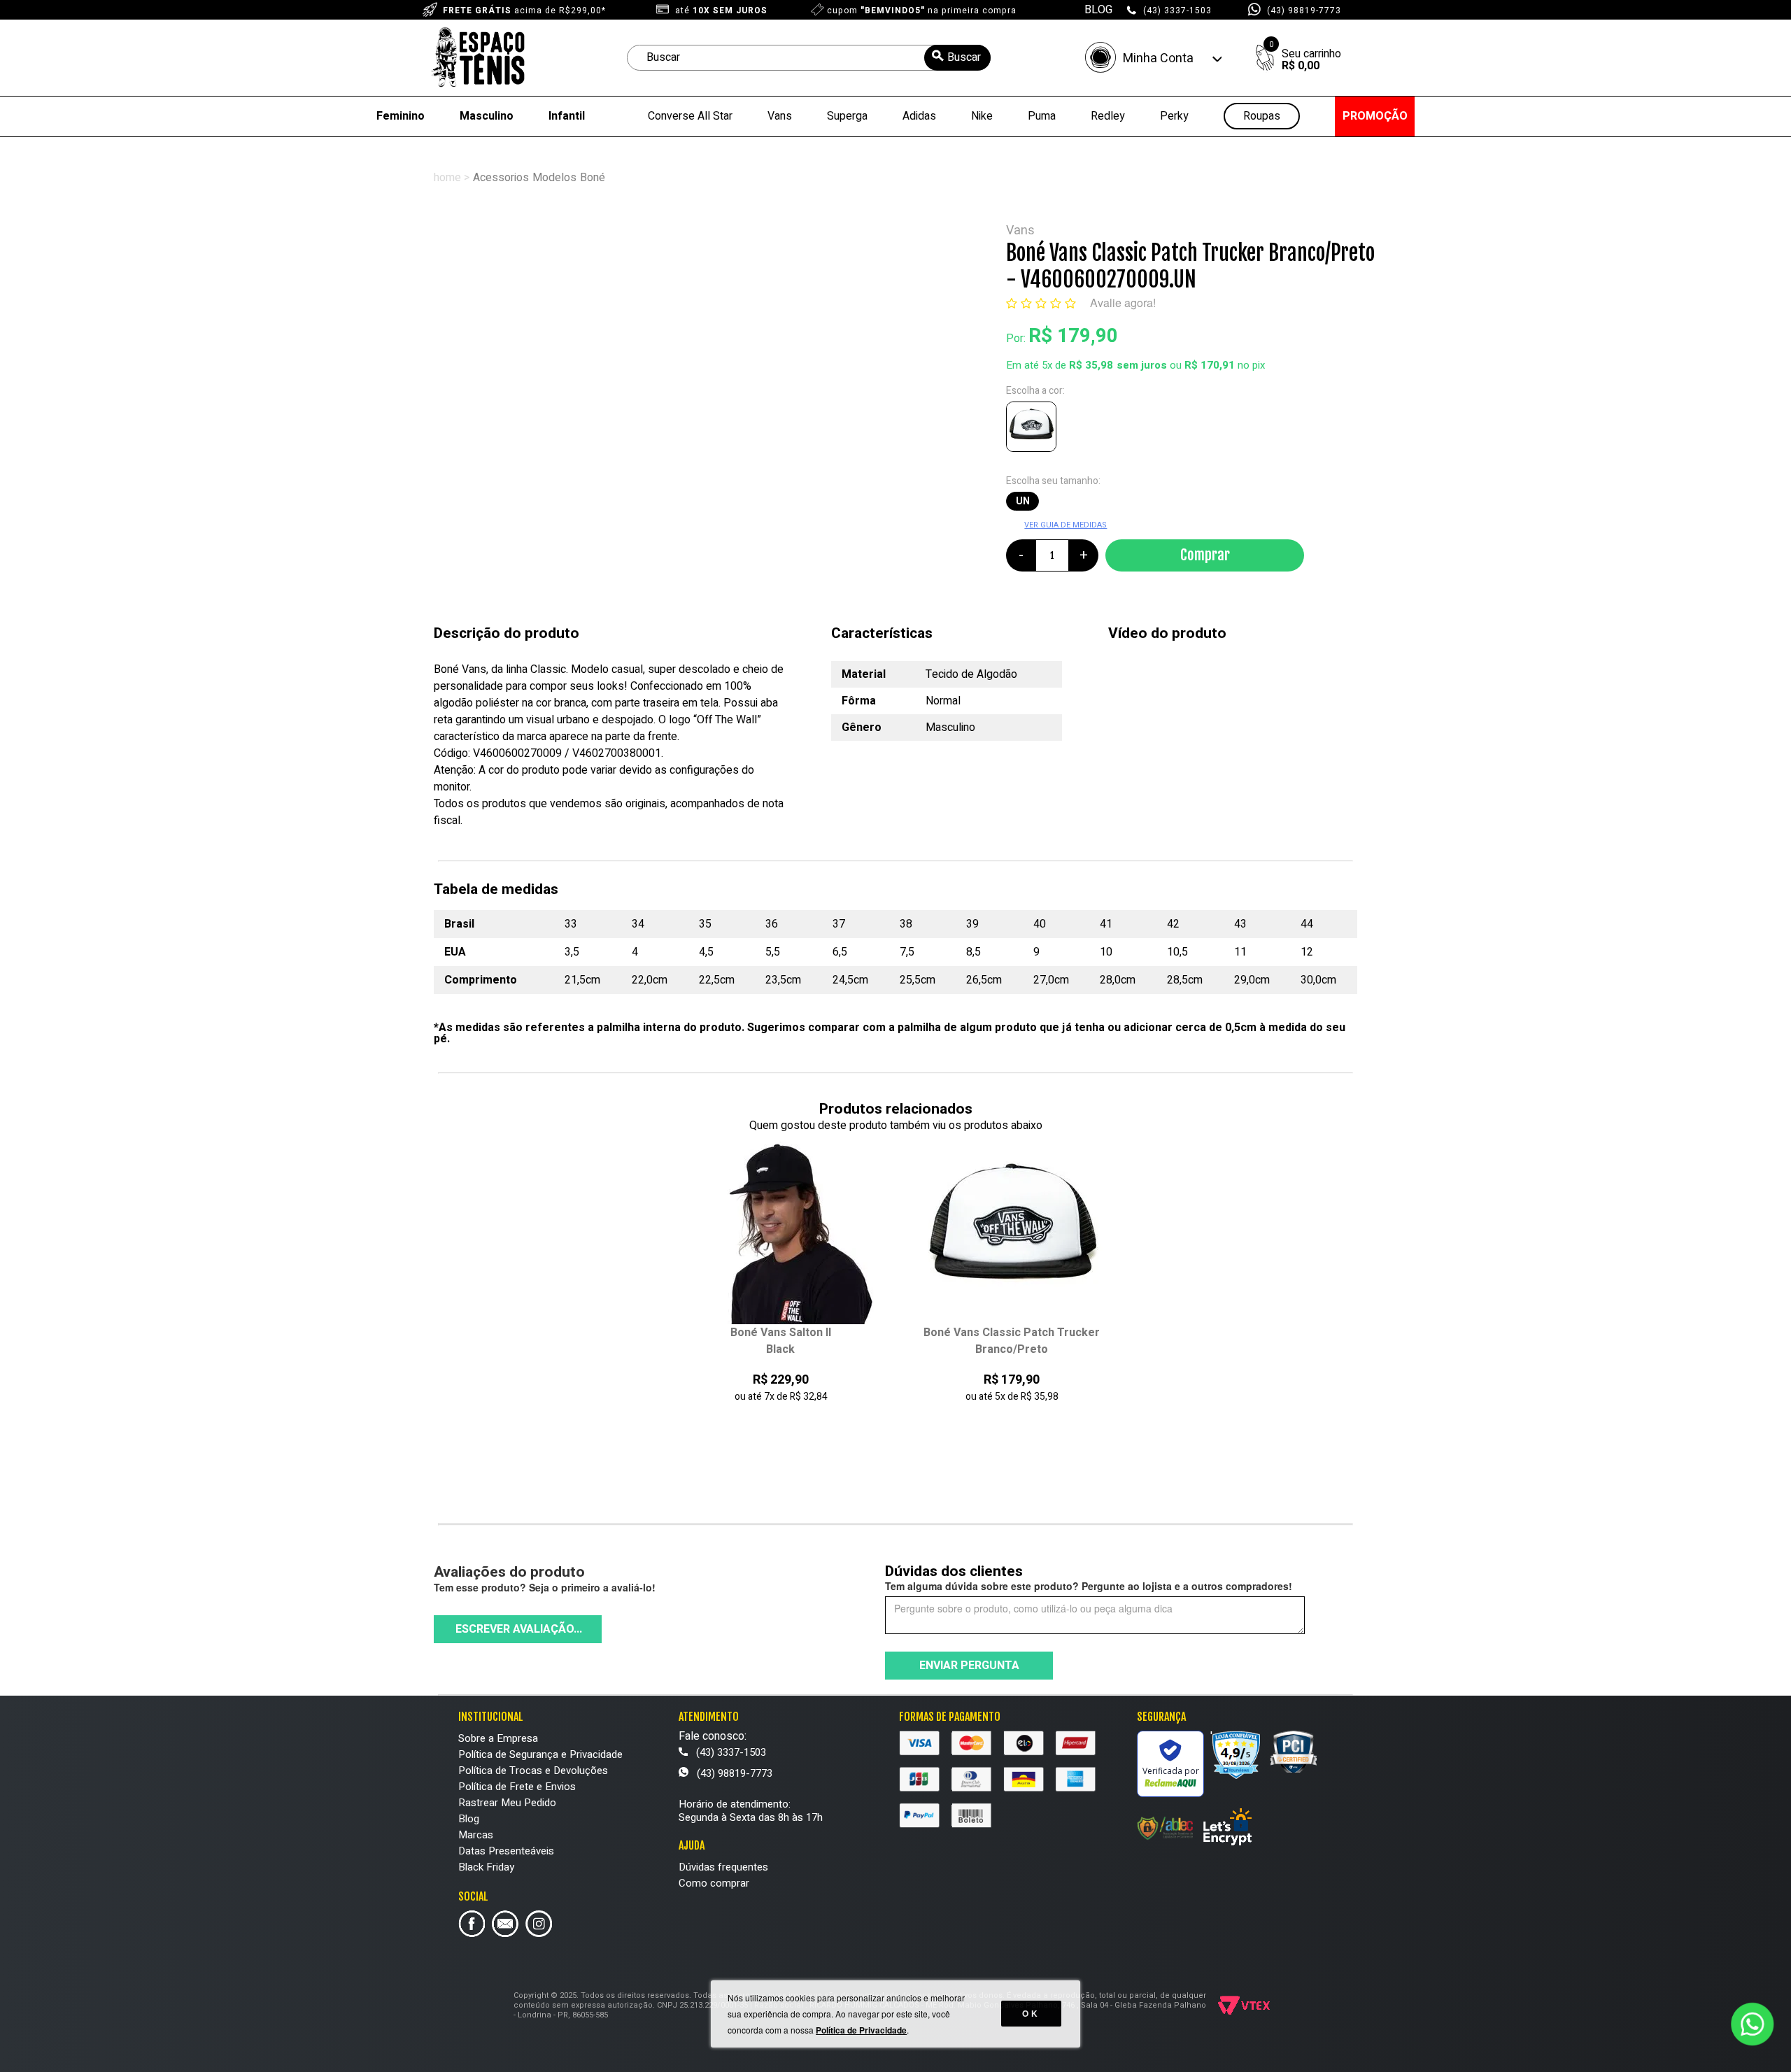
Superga (847, 116)
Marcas (476, 1835)
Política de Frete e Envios (517, 1787)
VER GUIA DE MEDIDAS (1066, 525)
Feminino (401, 116)
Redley (1108, 116)
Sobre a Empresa (498, 1738)
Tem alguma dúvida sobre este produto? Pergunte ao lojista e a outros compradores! (1089, 1586)
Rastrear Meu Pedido (507, 1803)
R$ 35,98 (1091, 365)
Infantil (567, 116)
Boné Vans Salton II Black (781, 1341)
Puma (1042, 116)
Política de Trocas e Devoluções (533, 1771)
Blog (469, 1819)
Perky (1174, 116)
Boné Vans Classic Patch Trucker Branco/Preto (1012, 1341)
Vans (780, 116)
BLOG (1098, 10)
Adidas (919, 116)
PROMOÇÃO (1375, 116)
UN (1023, 501)
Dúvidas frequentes (723, 1867)
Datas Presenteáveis (506, 1851)
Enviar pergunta (969, 1666)
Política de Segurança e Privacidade (540, 1754)
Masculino (487, 116)
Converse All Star (690, 116)
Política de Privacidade (861, 2030)
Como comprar (714, 1883)
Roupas (1262, 116)
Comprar (1205, 555)
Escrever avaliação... (519, 1629)
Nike (982, 116)
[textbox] (809, 58)
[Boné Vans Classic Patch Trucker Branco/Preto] (1034, 430)
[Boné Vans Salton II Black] (781, 1232)
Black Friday (486, 1867)
